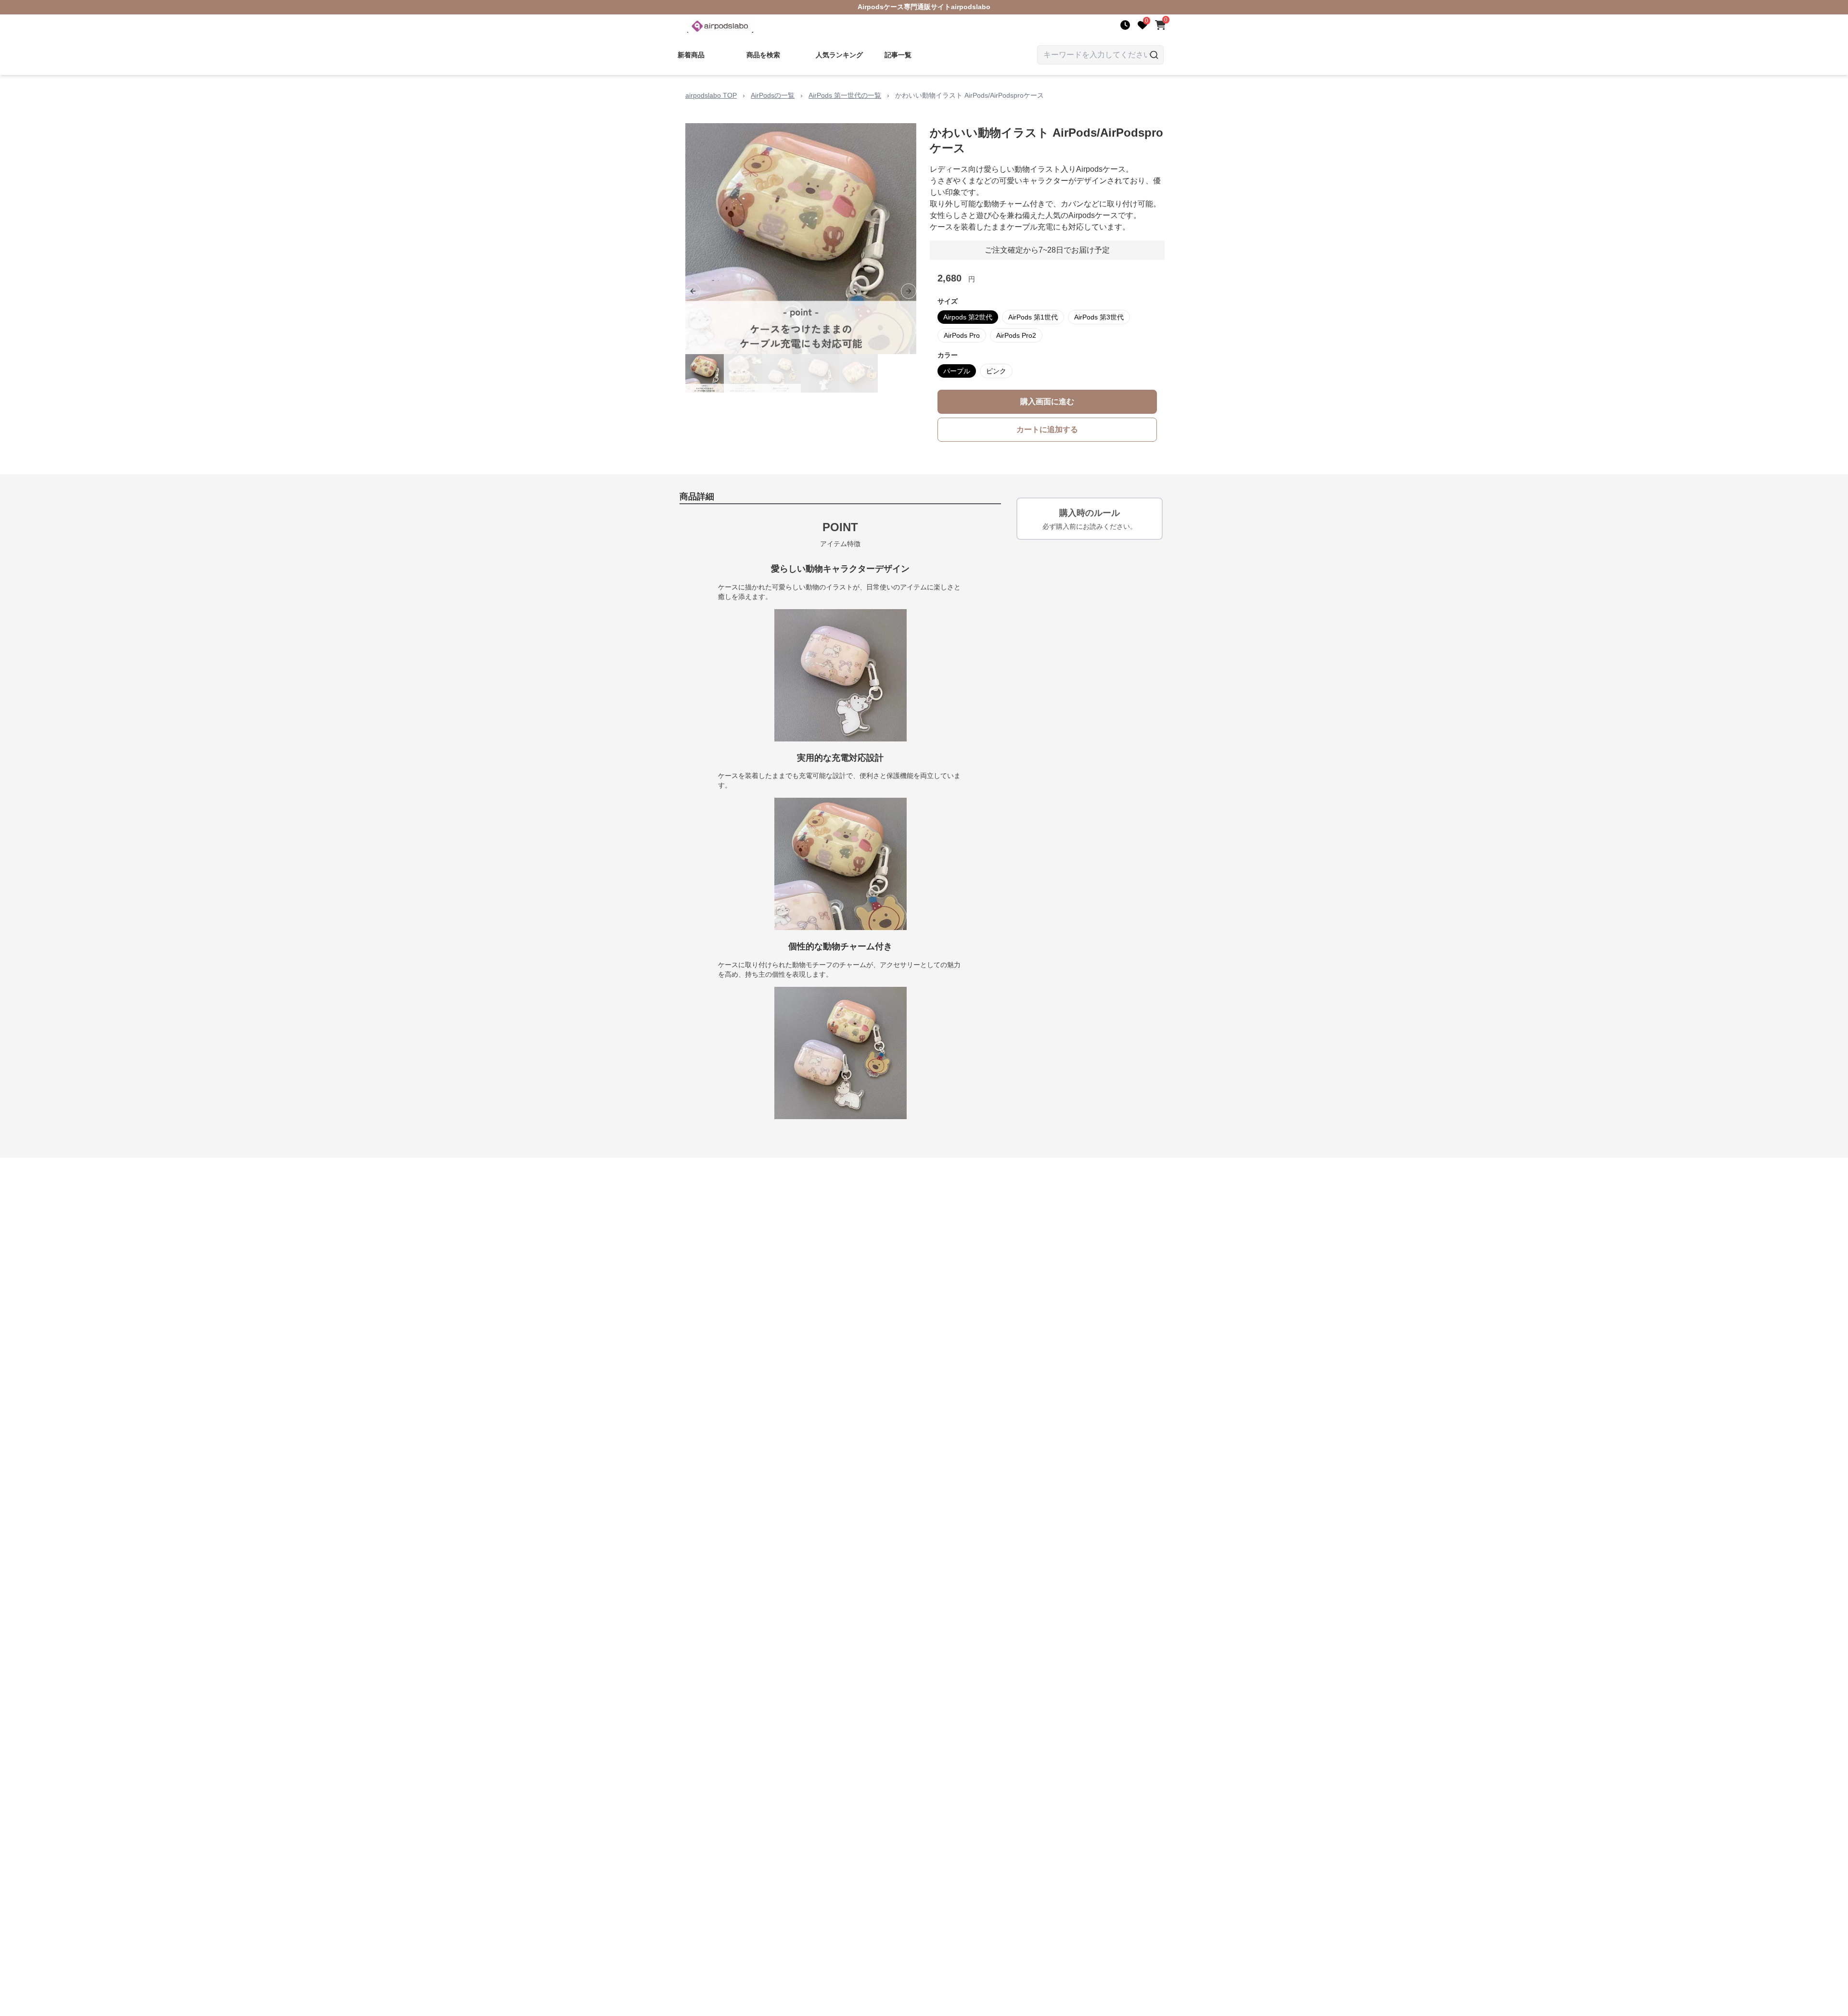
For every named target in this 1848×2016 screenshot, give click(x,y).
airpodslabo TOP (711, 95)
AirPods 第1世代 (1033, 317)
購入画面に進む (1047, 402)
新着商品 (691, 55)
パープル (957, 371)
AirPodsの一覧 (773, 95)
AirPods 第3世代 (1099, 317)
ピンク (996, 371)
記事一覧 (898, 55)
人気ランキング (839, 55)
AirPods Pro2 (1016, 335)
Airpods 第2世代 (968, 317)
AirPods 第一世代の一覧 (845, 95)
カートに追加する (1047, 429)
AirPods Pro (962, 335)
